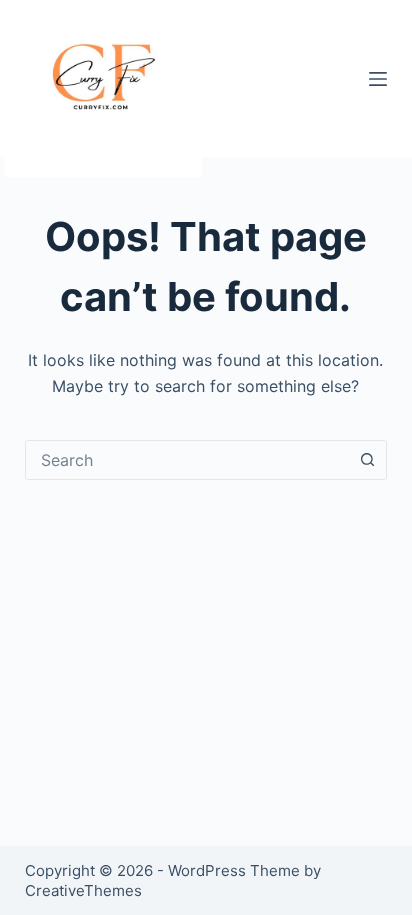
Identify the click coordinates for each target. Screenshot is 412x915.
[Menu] (378, 79)
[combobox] (187, 460)
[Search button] (367, 460)
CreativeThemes (83, 890)
